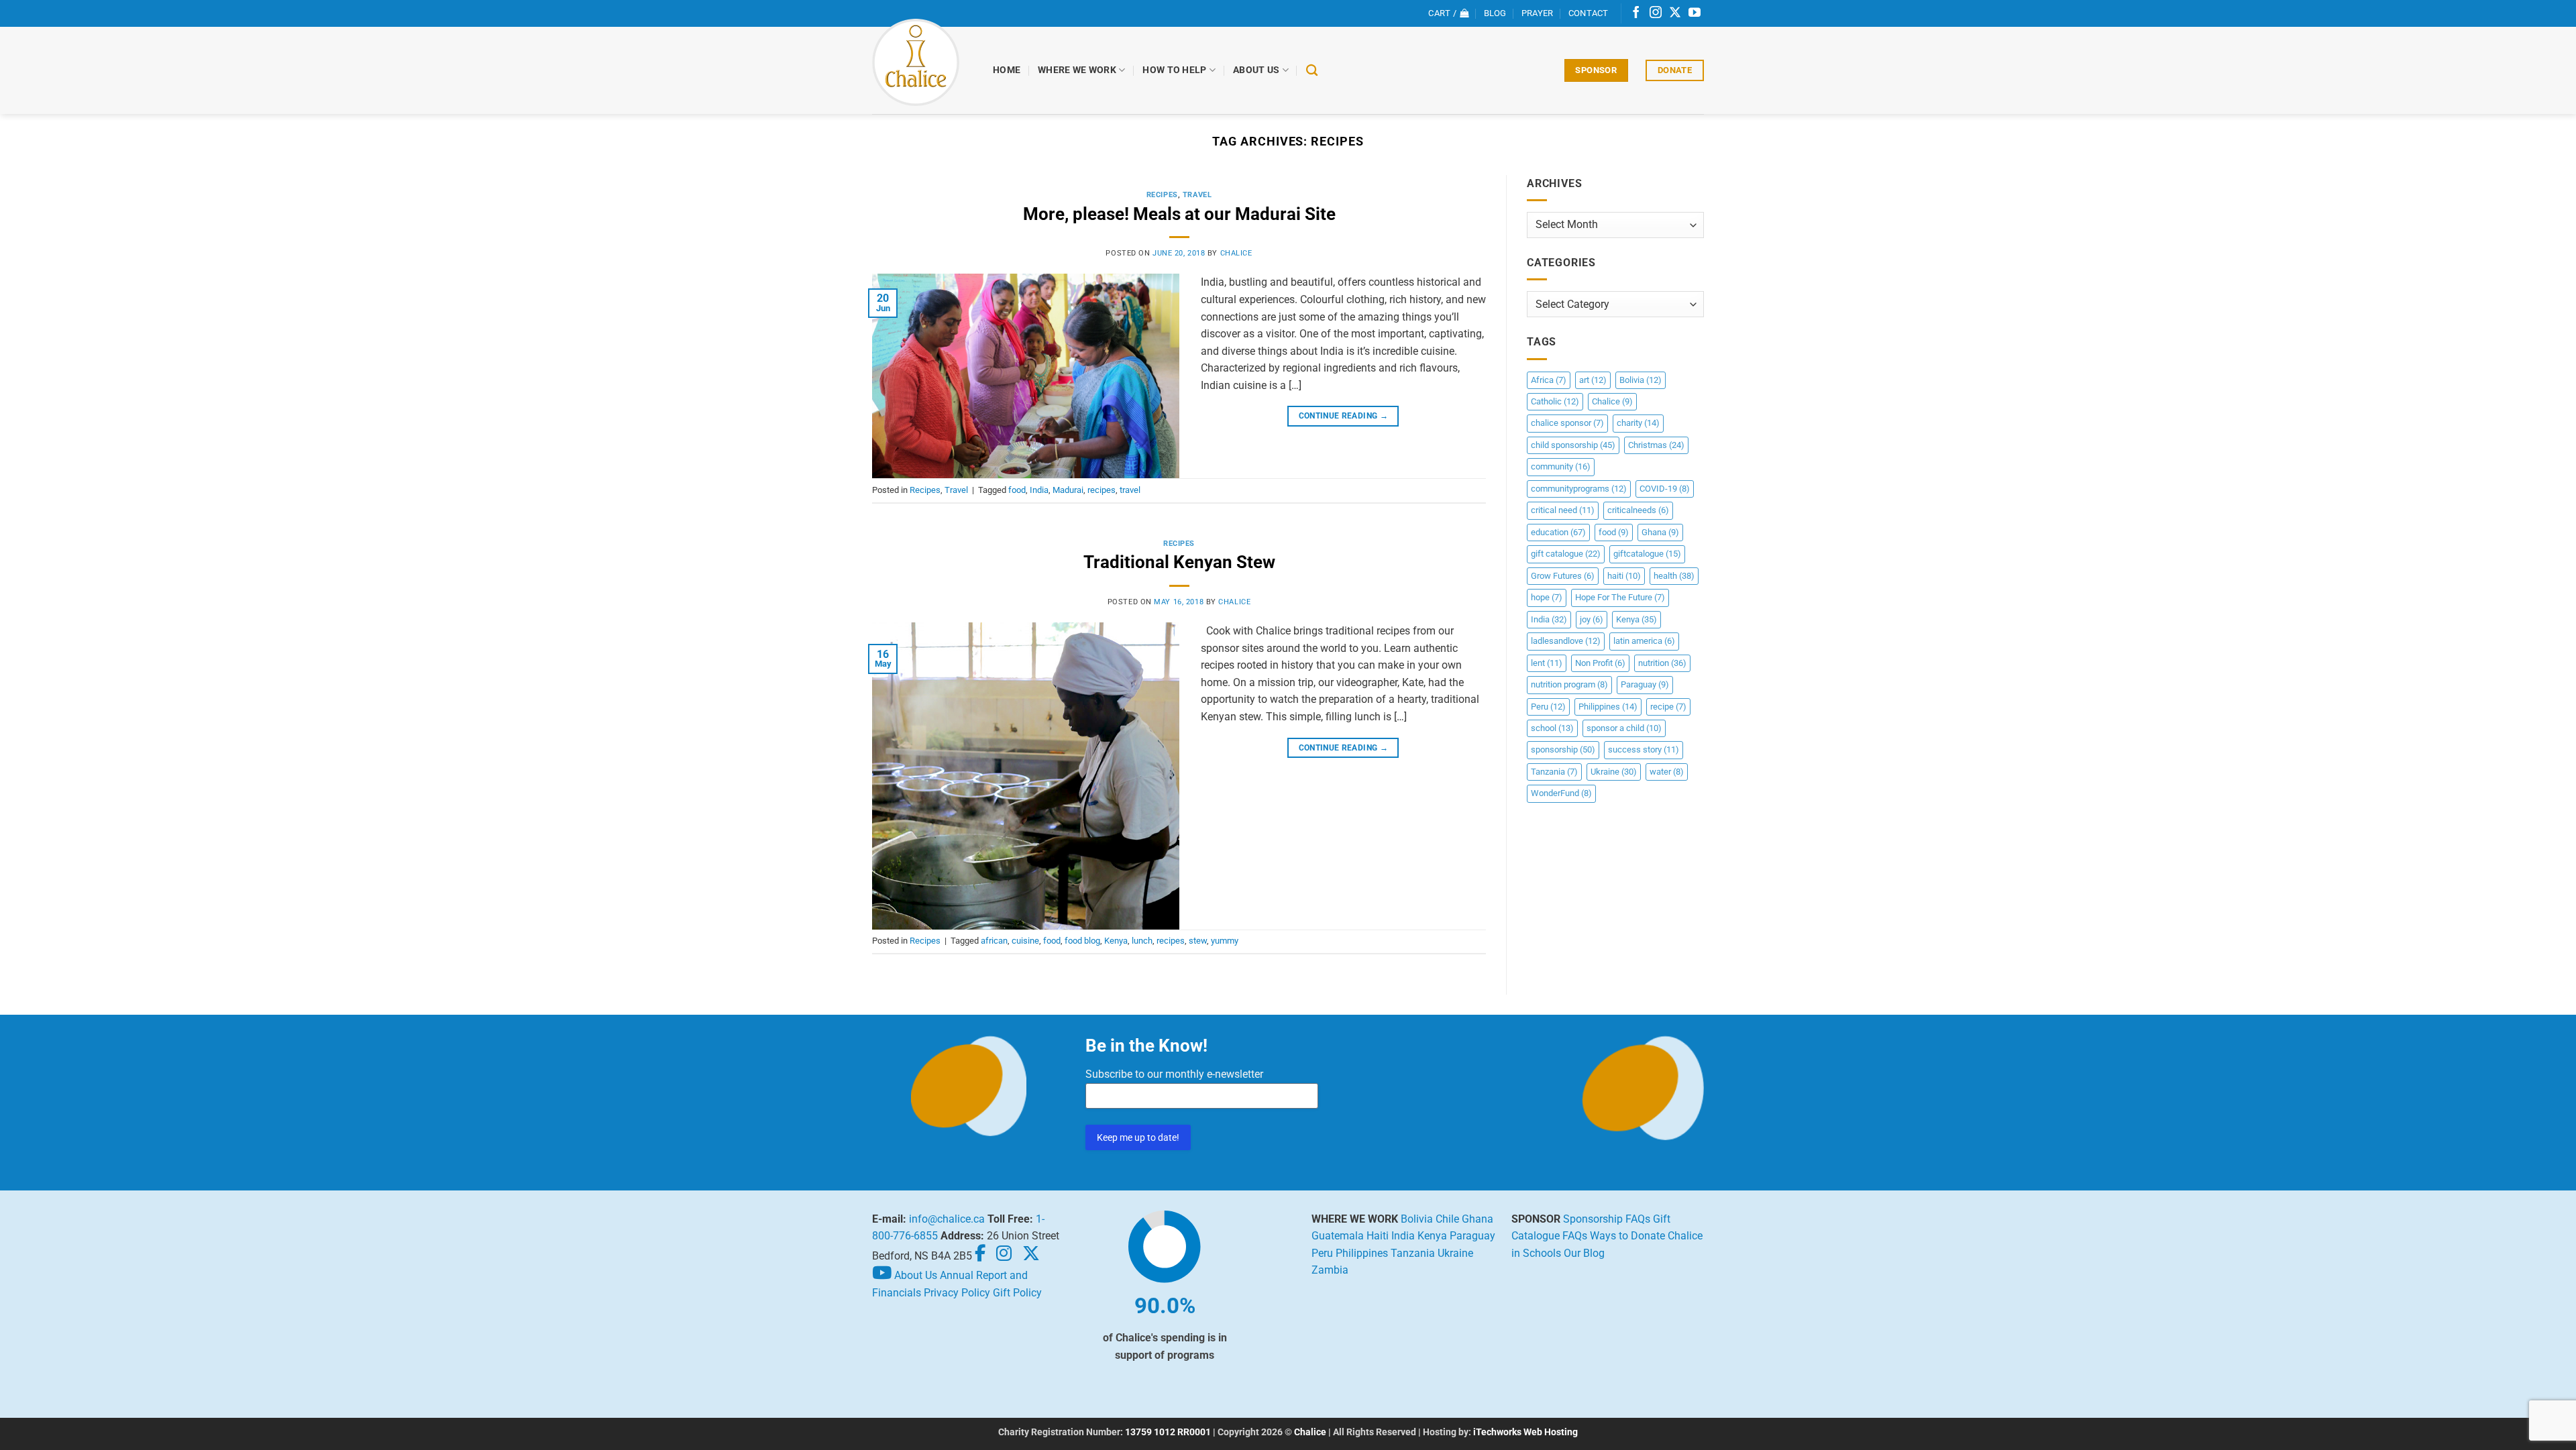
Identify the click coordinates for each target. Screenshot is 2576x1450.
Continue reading (1344, 416)
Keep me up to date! (1138, 1137)
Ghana (1660, 532)
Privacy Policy (957, 1293)
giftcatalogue (1647, 554)
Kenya (1116, 941)
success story (1644, 749)
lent (1547, 663)
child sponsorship (1573, 445)
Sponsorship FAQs (1607, 1219)
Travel (1197, 195)
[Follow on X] (1675, 13)
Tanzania (1554, 772)
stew (1198, 941)
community (1561, 466)
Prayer (1538, 13)
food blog (1082, 941)
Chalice (1612, 401)
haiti (1624, 576)
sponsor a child (1624, 728)
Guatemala (1338, 1236)
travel (1130, 490)
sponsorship (1563, 749)
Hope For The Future (1620, 597)
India (1039, 490)
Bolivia (1641, 380)
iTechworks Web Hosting (1525, 1432)
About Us (1256, 70)
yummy (1225, 941)
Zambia (1330, 1270)
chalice (1236, 253)
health (1674, 576)
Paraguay (1645, 684)
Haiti (1378, 1236)
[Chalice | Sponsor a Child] (922, 62)
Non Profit (1600, 663)
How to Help (1174, 70)
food (1017, 490)
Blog (1495, 13)
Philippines (1608, 707)
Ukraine (1614, 772)
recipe (1668, 707)
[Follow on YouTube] (1695, 13)
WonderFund (1561, 793)
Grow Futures (1563, 576)
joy (1592, 619)
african (994, 941)
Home (1007, 70)
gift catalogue (1566, 554)
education (1558, 532)
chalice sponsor (1567, 423)
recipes (1102, 490)
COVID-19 (1665, 489)
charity (1638, 423)
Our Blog (1584, 1253)
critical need (1563, 510)
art (1593, 380)
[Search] (1312, 71)
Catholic (1555, 401)
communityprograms (1579, 489)
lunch (1142, 941)
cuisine (1025, 941)
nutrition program (1569, 684)
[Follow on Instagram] (1656, 13)
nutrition (1662, 663)
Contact (1589, 13)
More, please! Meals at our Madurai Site (1179, 214)
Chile (1447, 1219)
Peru (1548, 707)
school (1552, 728)
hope (1547, 597)
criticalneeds (1638, 510)
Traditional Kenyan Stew (1179, 562)
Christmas (1656, 445)
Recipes (1162, 195)
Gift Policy (1017, 1293)
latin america (1644, 641)
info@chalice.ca (947, 1219)
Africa (1549, 380)
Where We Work (1077, 70)
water (1667, 772)
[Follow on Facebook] (1636, 13)
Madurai (1068, 490)
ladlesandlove (1566, 641)
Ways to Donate (1627, 1236)
